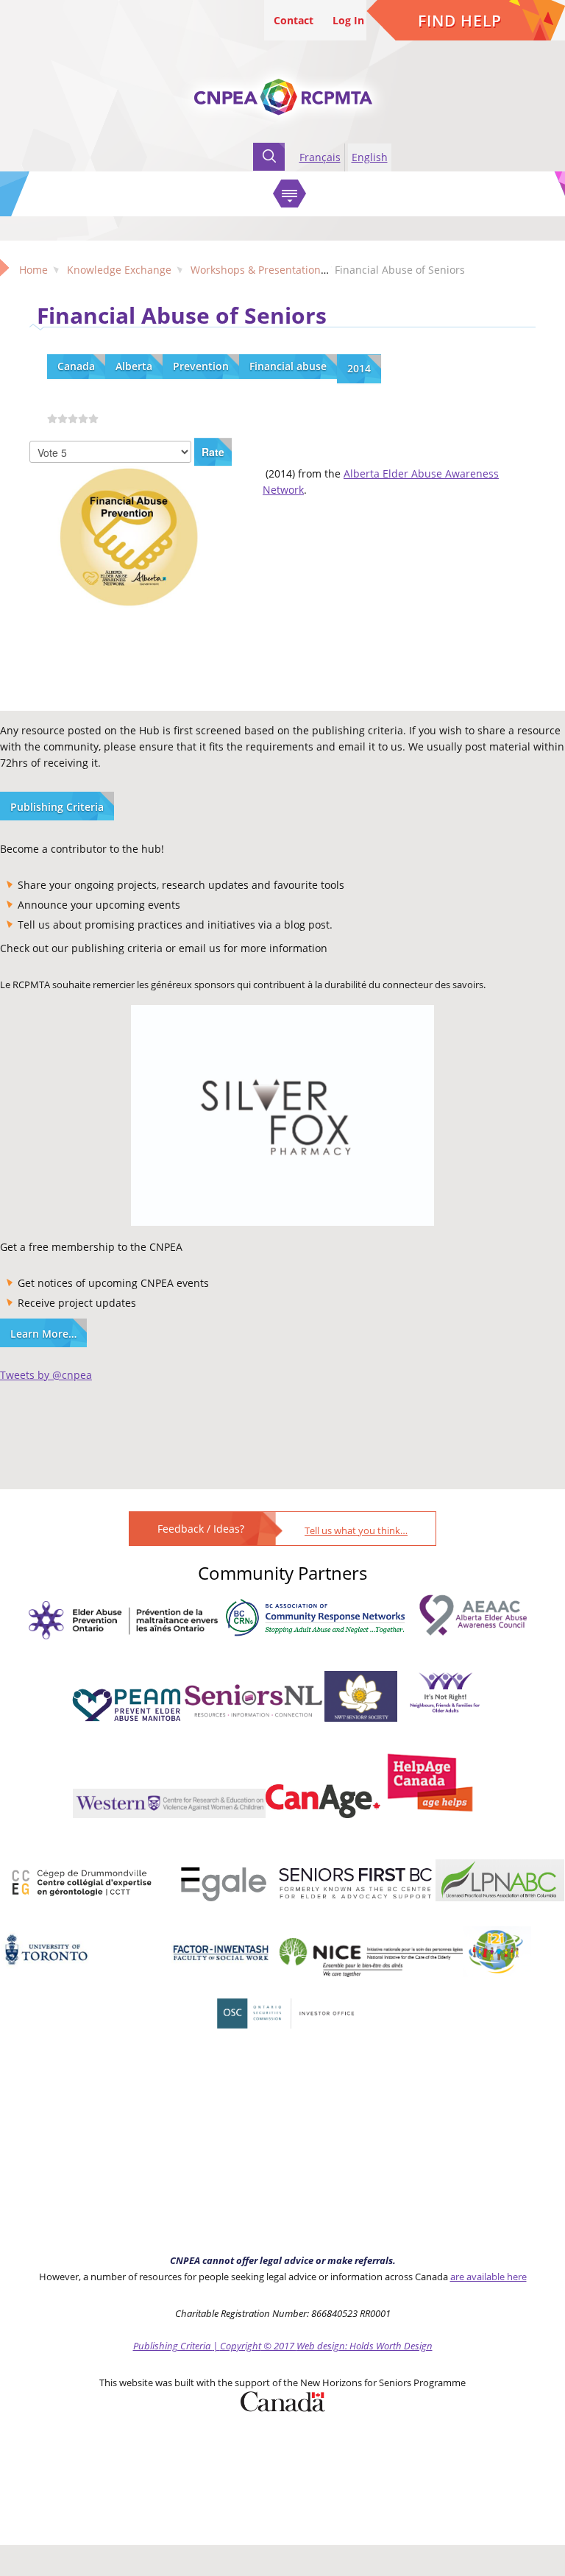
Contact (294, 20)
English (370, 157)
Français (320, 157)
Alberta (134, 366)
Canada (76, 366)
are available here (488, 2277)
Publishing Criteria (57, 807)
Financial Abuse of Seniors (182, 315)
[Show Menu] (289, 194)
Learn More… (43, 1334)
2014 (359, 368)
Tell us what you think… (356, 1530)
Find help (460, 21)
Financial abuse (288, 366)
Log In (348, 20)
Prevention (201, 366)
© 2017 (279, 2346)
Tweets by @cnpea (46, 1375)
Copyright (241, 2346)
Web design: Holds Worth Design (365, 2346)
